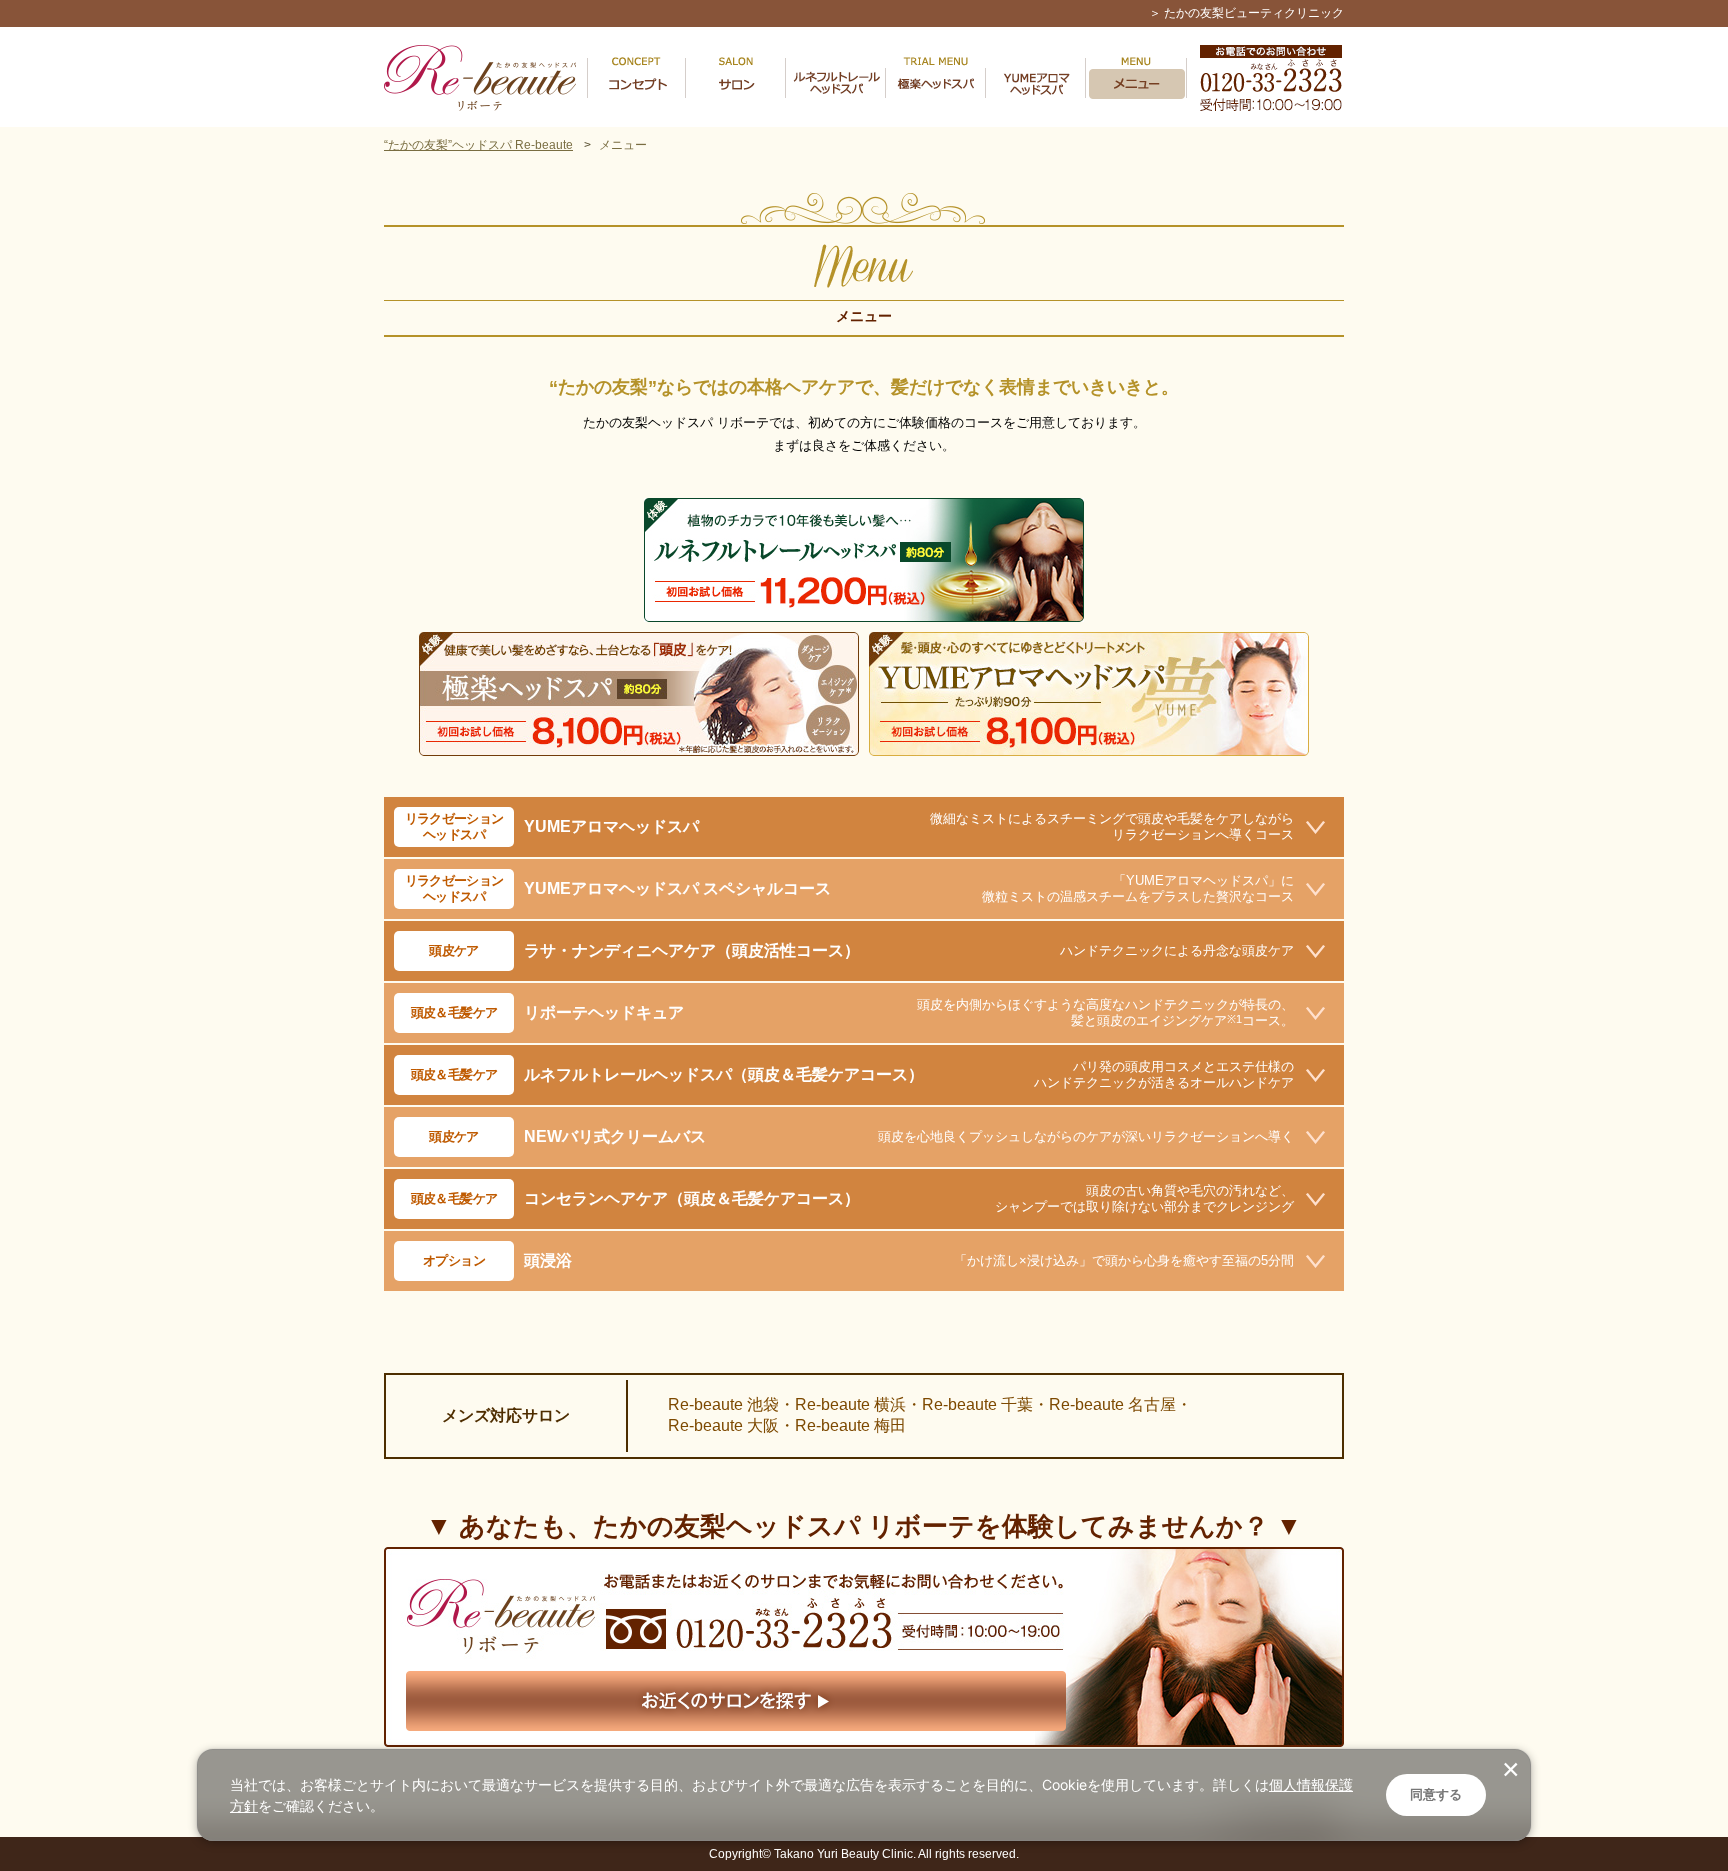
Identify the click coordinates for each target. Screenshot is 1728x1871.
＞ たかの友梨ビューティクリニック (1246, 13)
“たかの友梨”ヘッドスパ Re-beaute (478, 145)
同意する (1436, 1794)
